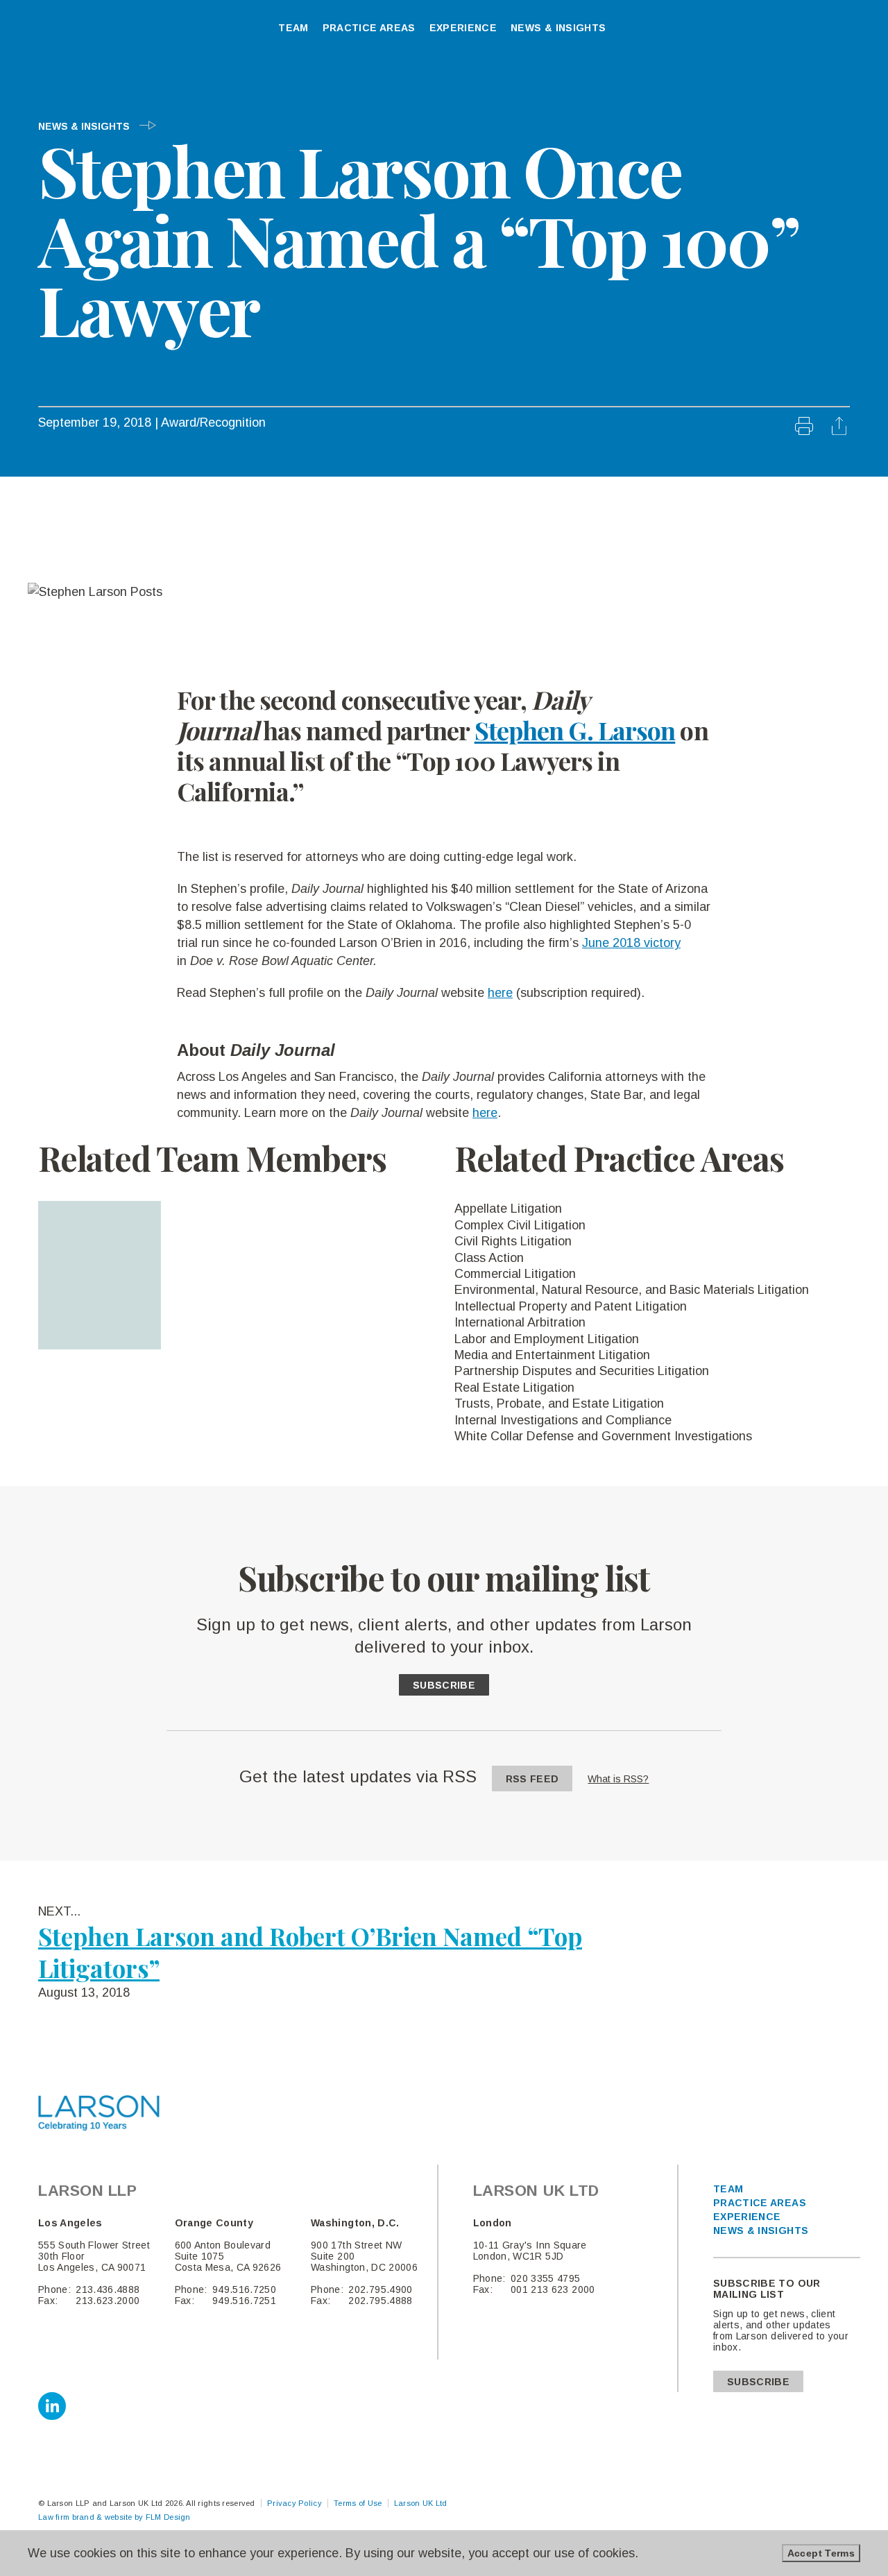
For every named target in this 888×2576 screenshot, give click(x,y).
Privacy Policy (294, 2503)
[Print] (806, 431)
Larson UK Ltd (421, 2503)
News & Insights (85, 126)
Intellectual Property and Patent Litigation (571, 1306)
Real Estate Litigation (514, 1388)
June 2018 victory (631, 943)
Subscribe (444, 1685)
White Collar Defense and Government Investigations (603, 1436)
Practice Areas (760, 2203)
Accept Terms (821, 2553)
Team (728, 2189)
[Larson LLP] (71, 33)
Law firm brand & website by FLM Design (114, 2517)
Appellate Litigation (508, 1209)
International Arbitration (520, 1322)
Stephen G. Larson (575, 730)
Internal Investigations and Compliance (563, 1420)
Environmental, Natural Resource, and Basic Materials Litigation (632, 1290)
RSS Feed (532, 1779)
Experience (747, 2217)
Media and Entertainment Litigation (552, 1355)
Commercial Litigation (515, 1274)
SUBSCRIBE (758, 2382)
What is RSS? (618, 1779)
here (500, 993)
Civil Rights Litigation (513, 1241)
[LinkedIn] (52, 2406)
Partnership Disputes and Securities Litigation (582, 1371)
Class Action (489, 1258)
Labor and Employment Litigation (547, 1339)
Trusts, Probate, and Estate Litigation (559, 1404)
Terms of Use (358, 2503)
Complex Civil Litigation (520, 1225)
